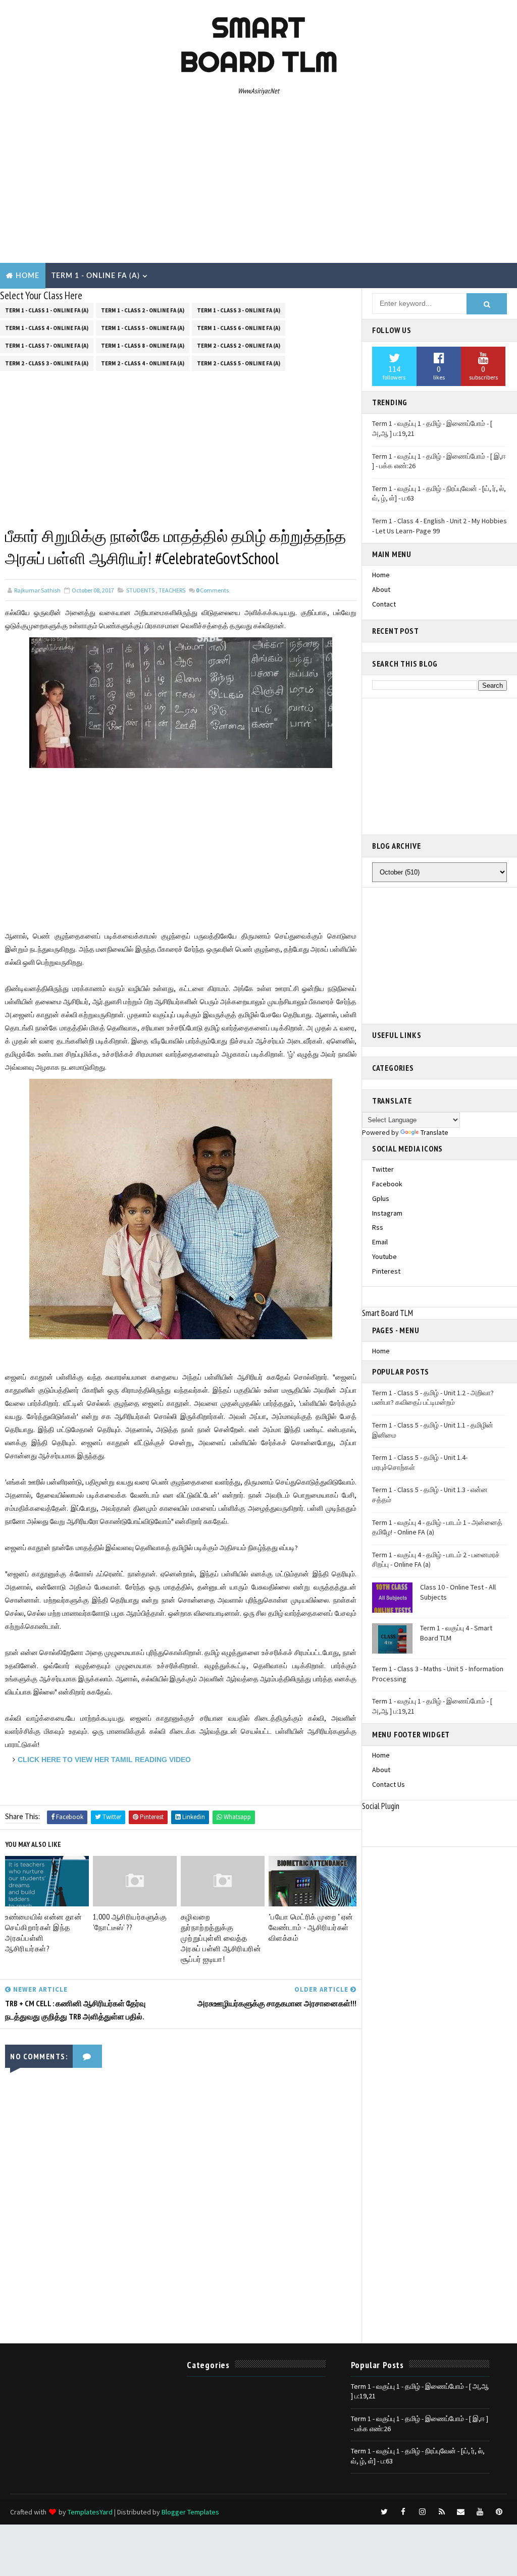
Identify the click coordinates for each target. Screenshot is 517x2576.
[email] (461, 2512)
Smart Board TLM (259, 44)
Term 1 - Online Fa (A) (96, 276)
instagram (387, 1213)
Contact (384, 604)
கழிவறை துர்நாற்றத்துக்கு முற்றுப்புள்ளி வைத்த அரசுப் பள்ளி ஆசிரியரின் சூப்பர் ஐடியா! (221, 1938)
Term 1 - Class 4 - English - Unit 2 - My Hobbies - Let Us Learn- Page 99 (440, 526)
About (381, 589)
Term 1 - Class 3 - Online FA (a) (239, 310)
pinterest (386, 1271)
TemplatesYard (90, 2512)
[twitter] (384, 2512)
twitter (383, 1169)
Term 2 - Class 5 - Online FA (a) (239, 363)
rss (378, 1227)
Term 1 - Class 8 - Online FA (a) (143, 346)
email (380, 1242)
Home (28, 276)
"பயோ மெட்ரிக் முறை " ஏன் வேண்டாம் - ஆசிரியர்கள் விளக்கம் (311, 1927)
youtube (384, 1256)
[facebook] (403, 2512)
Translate (434, 1132)
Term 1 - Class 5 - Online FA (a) (143, 328)
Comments (212, 590)
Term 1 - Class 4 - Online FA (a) (47, 328)
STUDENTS (140, 590)
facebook (387, 1184)
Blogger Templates (190, 2512)
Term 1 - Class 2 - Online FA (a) (143, 310)
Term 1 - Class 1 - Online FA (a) (47, 310)
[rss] (442, 2512)
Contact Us (389, 1784)
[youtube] (480, 2512)
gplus (381, 1198)
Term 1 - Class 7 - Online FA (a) (47, 346)
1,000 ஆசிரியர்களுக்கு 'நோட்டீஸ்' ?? (130, 1922)
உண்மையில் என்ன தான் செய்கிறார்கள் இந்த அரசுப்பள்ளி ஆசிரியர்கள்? (43, 1933)
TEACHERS (172, 590)
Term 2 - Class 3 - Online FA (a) (47, 363)
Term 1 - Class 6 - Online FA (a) (239, 328)
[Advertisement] (259, 182)
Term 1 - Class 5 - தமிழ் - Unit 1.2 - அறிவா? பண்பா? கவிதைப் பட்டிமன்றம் (433, 1398)
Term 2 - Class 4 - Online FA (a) (143, 363)
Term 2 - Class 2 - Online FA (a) (239, 346)
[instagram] (423, 2512)
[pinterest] (499, 2512)
